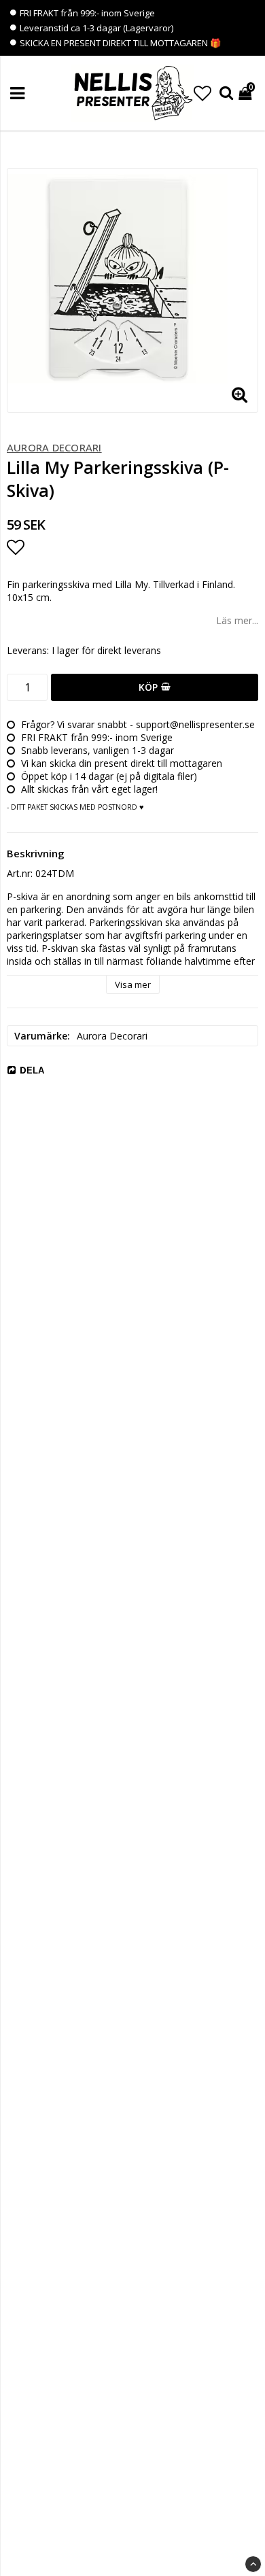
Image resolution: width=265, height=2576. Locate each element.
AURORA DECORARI (54, 447)
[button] (202, 93)
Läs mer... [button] (237, 620)
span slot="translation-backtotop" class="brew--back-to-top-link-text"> (253, 2564)
